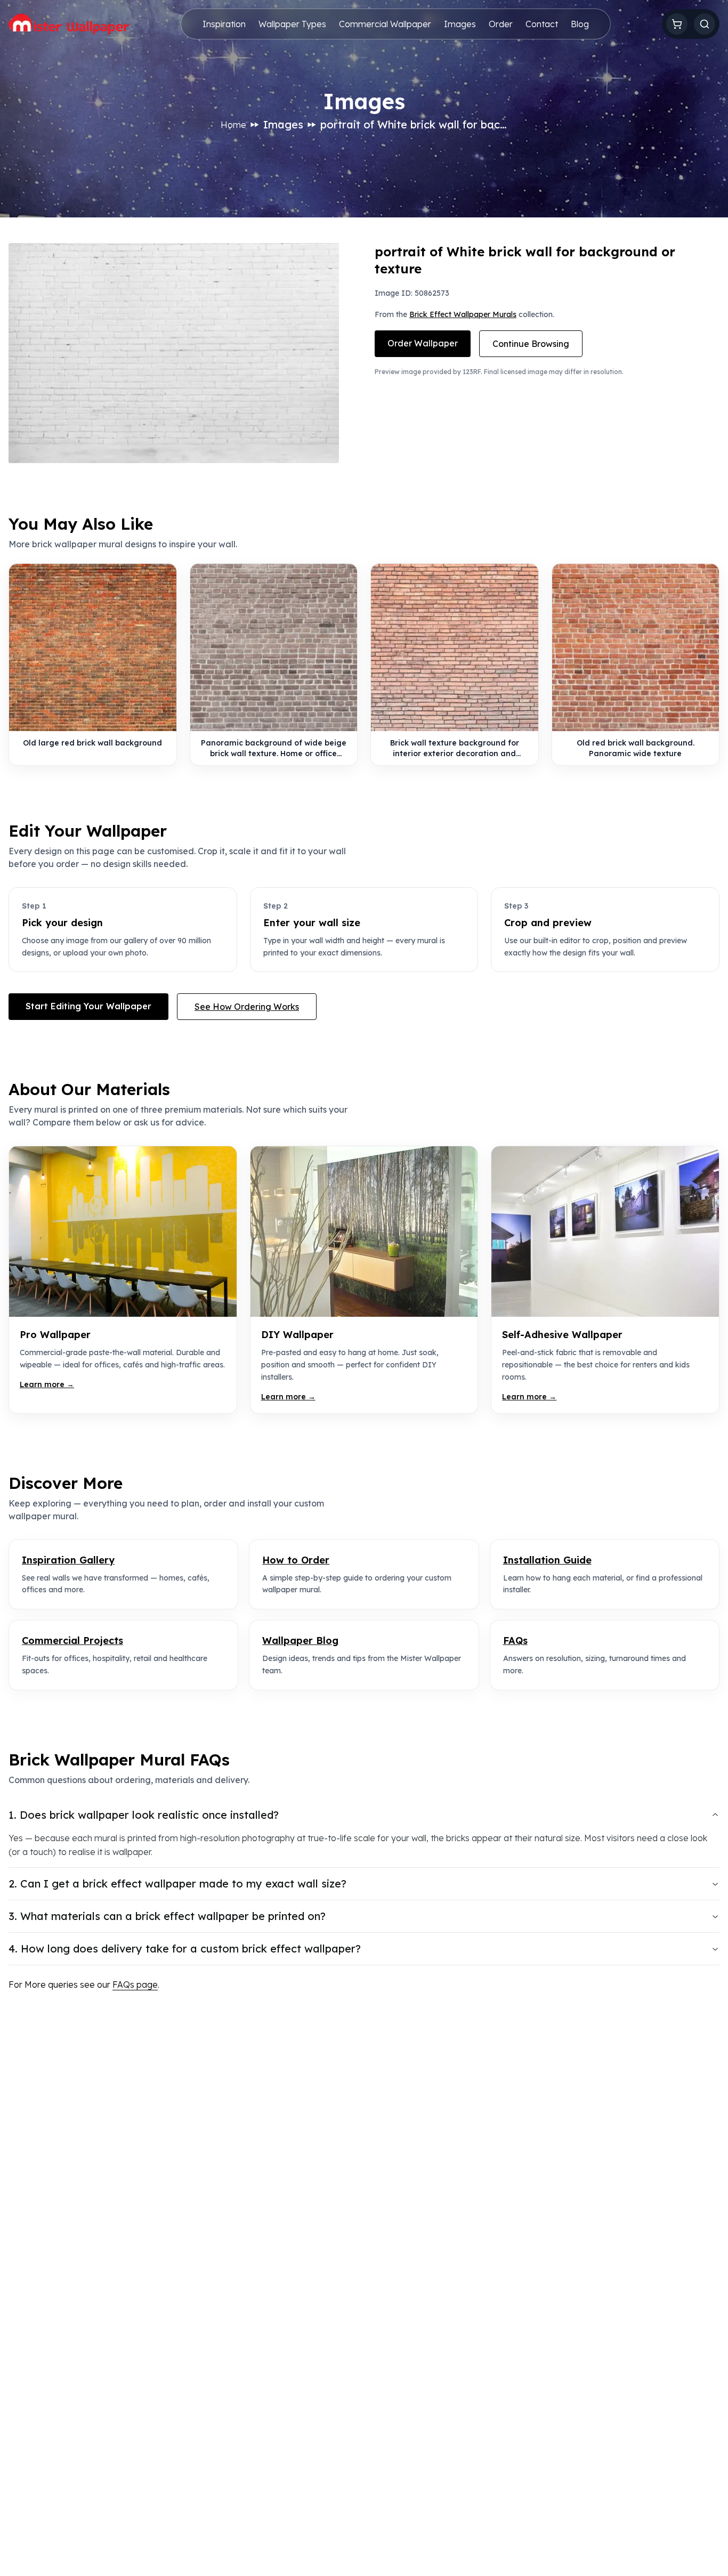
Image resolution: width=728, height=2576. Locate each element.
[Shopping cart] (677, 24)
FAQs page (135, 1984)
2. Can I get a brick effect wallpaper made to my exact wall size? (177, 1884)
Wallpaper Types (292, 24)
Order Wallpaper (423, 343)
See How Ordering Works (247, 1007)
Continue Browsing (531, 344)
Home (233, 125)
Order (501, 24)
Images (460, 24)
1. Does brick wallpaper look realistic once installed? (144, 1815)
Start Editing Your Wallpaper (88, 1006)
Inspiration (224, 24)
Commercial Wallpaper (385, 24)
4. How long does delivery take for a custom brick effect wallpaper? (185, 1949)
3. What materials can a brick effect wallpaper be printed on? (167, 1916)
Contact (542, 24)
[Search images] (705, 24)
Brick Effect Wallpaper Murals (463, 314)
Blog (580, 24)
